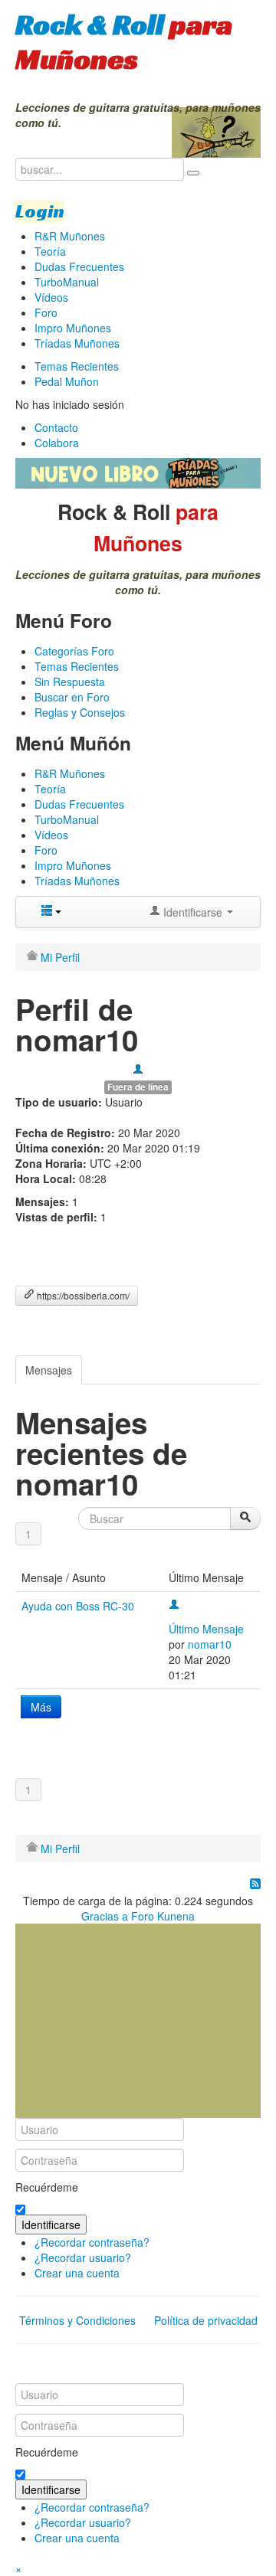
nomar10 (210, 1644)
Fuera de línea (138, 1087)
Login (40, 211)
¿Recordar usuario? (83, 2257)
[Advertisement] (130, 2019)
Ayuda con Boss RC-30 (78, 1606)
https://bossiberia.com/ (82, 1295)
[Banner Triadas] (138, 472)
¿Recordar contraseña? (92, 2242)
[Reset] (193, 173)
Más (41, 1707)
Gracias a (105, 1916)
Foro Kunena (163, 1916)
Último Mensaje (206, 1629)
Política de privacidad (206, 2320)
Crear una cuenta (77, 2273)
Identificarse (51, 2225)
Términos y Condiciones (77, 2320)
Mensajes (49, 1370)
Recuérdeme (47, 2187)
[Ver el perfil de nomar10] (138, 1071)
